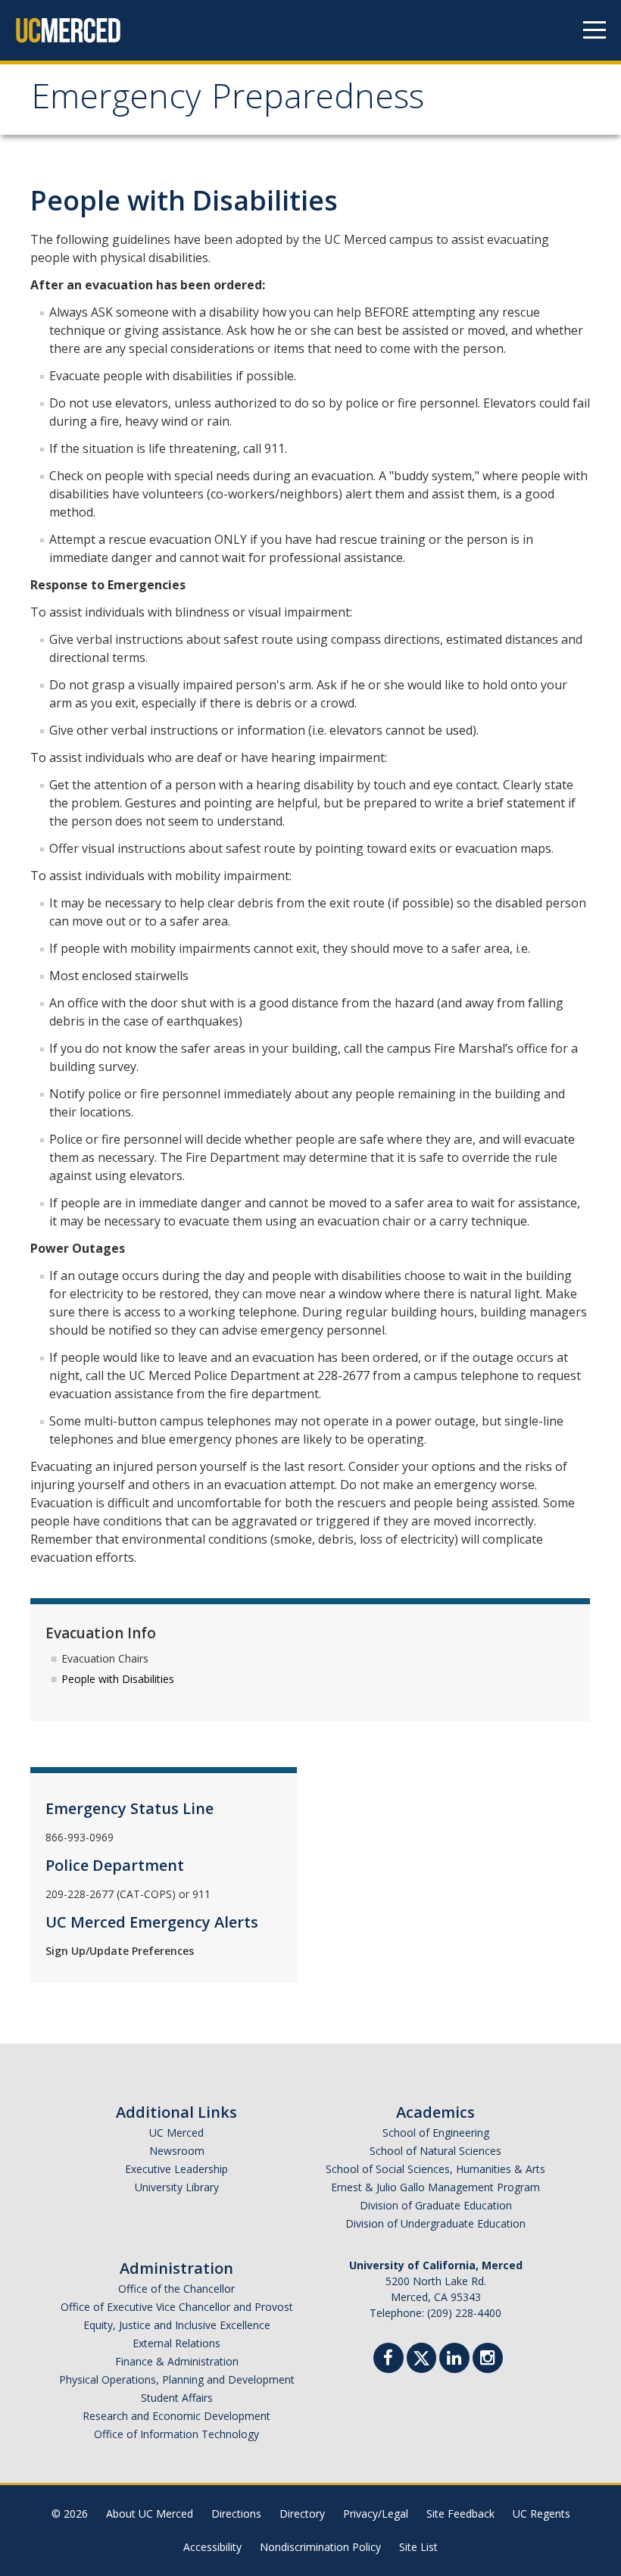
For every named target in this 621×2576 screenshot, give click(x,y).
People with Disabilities (118, 1679)
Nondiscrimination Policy (320, 2547)
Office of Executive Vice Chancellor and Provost (177, 2307)
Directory (302, 2514)
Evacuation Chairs (105, 1658)
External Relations (176, 2343)
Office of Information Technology (176, 2434)
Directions (236, 2514)
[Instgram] (488, 2360)
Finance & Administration (177, 2361)
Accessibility (212, 2547)
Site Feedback (460, 2514)
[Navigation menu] (594, 30)
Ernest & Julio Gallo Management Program (435, 2187)
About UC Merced (150, 2514)
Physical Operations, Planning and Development (177, 2379)
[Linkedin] (454, 2360)
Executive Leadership (176, 2169)
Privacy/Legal (376, 2514)
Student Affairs (177, 2398)
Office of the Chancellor (176, 2289)
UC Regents (541, 2514)
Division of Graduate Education (436, 2205)
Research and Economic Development (176, 2416)
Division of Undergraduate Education (435, 2223)
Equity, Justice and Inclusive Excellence (177, 2325)
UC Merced (176, 2133)
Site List (418, 2547)
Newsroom (177, 2151)
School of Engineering (436, 2133)
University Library (177, 2187)
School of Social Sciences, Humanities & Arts (435, 2169)
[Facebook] (389, 2360)
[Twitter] (421, 2356)
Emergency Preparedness (228, 101)
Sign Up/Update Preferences (120, 1951)
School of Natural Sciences (435, 2151)
